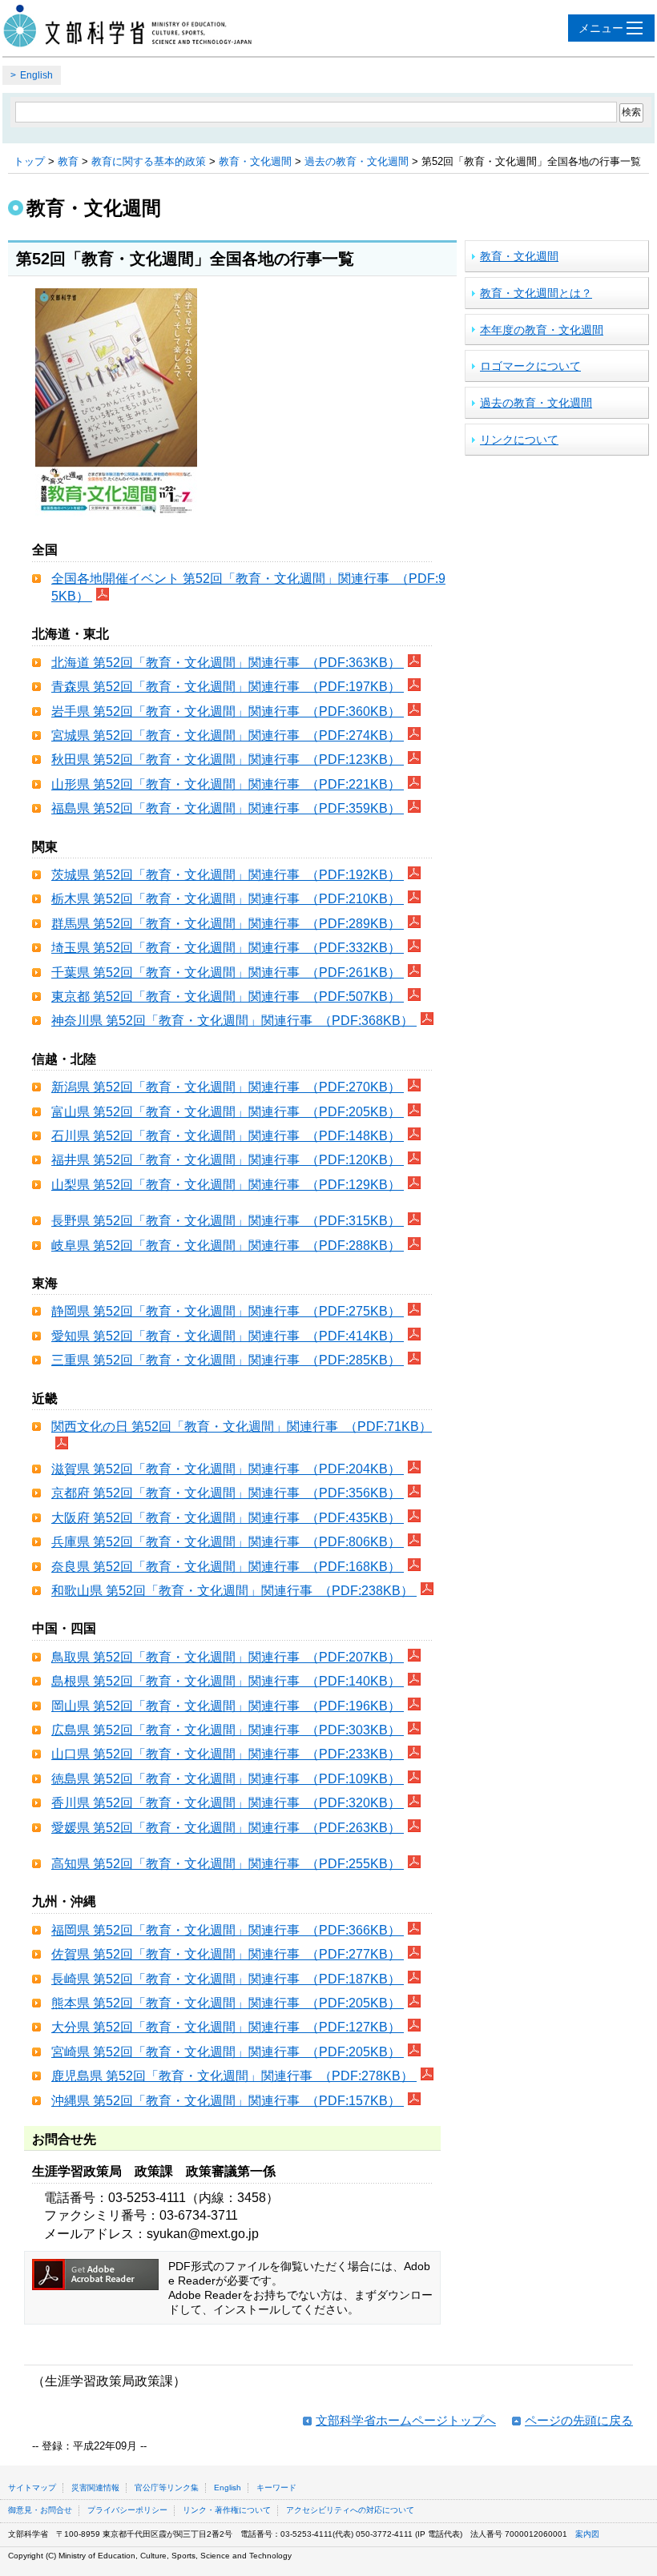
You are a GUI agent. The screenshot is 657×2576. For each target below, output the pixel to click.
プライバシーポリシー (127, 2510)
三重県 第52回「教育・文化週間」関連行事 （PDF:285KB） (228, 1360)
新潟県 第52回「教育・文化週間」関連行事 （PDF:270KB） (228, 1087)
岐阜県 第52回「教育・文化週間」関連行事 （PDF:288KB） (228, 1246)
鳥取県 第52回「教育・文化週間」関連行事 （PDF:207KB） (228, 1657)
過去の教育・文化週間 (357, 161)
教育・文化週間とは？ (536, 293)
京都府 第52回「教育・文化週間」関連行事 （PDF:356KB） (228, 1493)
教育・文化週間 (255, 161)
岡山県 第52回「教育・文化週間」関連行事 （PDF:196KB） (228, 1706)
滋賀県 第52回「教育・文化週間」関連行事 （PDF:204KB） (228, 1469)
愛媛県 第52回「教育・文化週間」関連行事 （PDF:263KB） (228, 1828)
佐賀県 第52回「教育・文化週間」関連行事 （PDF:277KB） (228, 1954)
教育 (68, 161)
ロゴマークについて (530, 366)
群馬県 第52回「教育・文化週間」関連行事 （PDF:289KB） (228, 924)
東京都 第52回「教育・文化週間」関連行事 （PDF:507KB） (228, 997)
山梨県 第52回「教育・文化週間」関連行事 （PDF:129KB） (228, 1185)
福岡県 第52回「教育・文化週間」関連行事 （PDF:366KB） (228, 1930)
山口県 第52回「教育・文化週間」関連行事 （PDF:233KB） (228, 1754)
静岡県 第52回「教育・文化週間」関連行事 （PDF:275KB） (228, 1311)
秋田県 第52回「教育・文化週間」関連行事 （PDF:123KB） (228, 760)
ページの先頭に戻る (579, 2420)
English (36, 75)
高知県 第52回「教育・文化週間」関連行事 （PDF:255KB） (228, 1864)
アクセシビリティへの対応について (350, 2510)
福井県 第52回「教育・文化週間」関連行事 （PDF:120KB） (228, 1160)
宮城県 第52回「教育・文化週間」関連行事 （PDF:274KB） (228, 735)
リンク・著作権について (227, 2510)
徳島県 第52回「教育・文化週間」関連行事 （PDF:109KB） (228, 1779)
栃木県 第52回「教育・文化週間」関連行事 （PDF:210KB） (228, 899)
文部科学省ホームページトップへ (406, 2420)
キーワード (276, 2488)
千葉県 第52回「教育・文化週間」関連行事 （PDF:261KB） (228, 973)
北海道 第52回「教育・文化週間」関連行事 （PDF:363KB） (228, 663)
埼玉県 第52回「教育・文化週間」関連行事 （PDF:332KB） (228, 948)
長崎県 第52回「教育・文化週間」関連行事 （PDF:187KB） (228, 1979)
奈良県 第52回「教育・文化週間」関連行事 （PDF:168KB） (228, 1567)
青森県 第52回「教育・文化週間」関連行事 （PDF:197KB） (228, 687)
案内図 (587, 2534)
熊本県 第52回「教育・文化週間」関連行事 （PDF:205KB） (228, 2003)
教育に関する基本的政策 (149, 161)
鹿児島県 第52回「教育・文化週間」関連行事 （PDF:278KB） (234, 2076)
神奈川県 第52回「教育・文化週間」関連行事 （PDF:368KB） (234, 1021)
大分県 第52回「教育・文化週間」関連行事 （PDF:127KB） (228, 2027)
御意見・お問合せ (40, 2510)
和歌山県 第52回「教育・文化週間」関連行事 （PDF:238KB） (234, 1591)
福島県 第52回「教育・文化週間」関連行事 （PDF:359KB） (228, 808)
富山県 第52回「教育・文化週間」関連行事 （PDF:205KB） (228, 1112)
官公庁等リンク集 (167, 2488)
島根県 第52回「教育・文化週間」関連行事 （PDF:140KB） (228, 1681)
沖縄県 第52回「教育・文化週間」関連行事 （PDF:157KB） (228, 2101)
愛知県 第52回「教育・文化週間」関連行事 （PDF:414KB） (228, 1336)
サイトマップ (32, 2488)
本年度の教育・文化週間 (542, 330)
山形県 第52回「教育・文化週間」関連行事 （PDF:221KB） (228, 784)
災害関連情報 (95, 2488)
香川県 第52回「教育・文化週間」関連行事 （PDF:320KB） (228, 1803)
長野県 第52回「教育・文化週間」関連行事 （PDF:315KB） (228, 1221)
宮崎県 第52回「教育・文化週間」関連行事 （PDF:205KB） (228, 2052)
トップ (29, 161)
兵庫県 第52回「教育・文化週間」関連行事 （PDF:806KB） (228, 1542)
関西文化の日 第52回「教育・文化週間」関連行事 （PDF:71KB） (242, 1427)
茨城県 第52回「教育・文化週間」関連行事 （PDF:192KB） (228, 875)
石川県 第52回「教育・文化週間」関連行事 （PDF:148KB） (228, 1136)
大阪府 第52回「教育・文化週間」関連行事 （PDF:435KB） (228, 1518)
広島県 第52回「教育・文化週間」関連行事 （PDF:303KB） (228, 1730)
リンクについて (519, 440)
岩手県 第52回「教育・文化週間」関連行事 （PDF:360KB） (228, 711)
